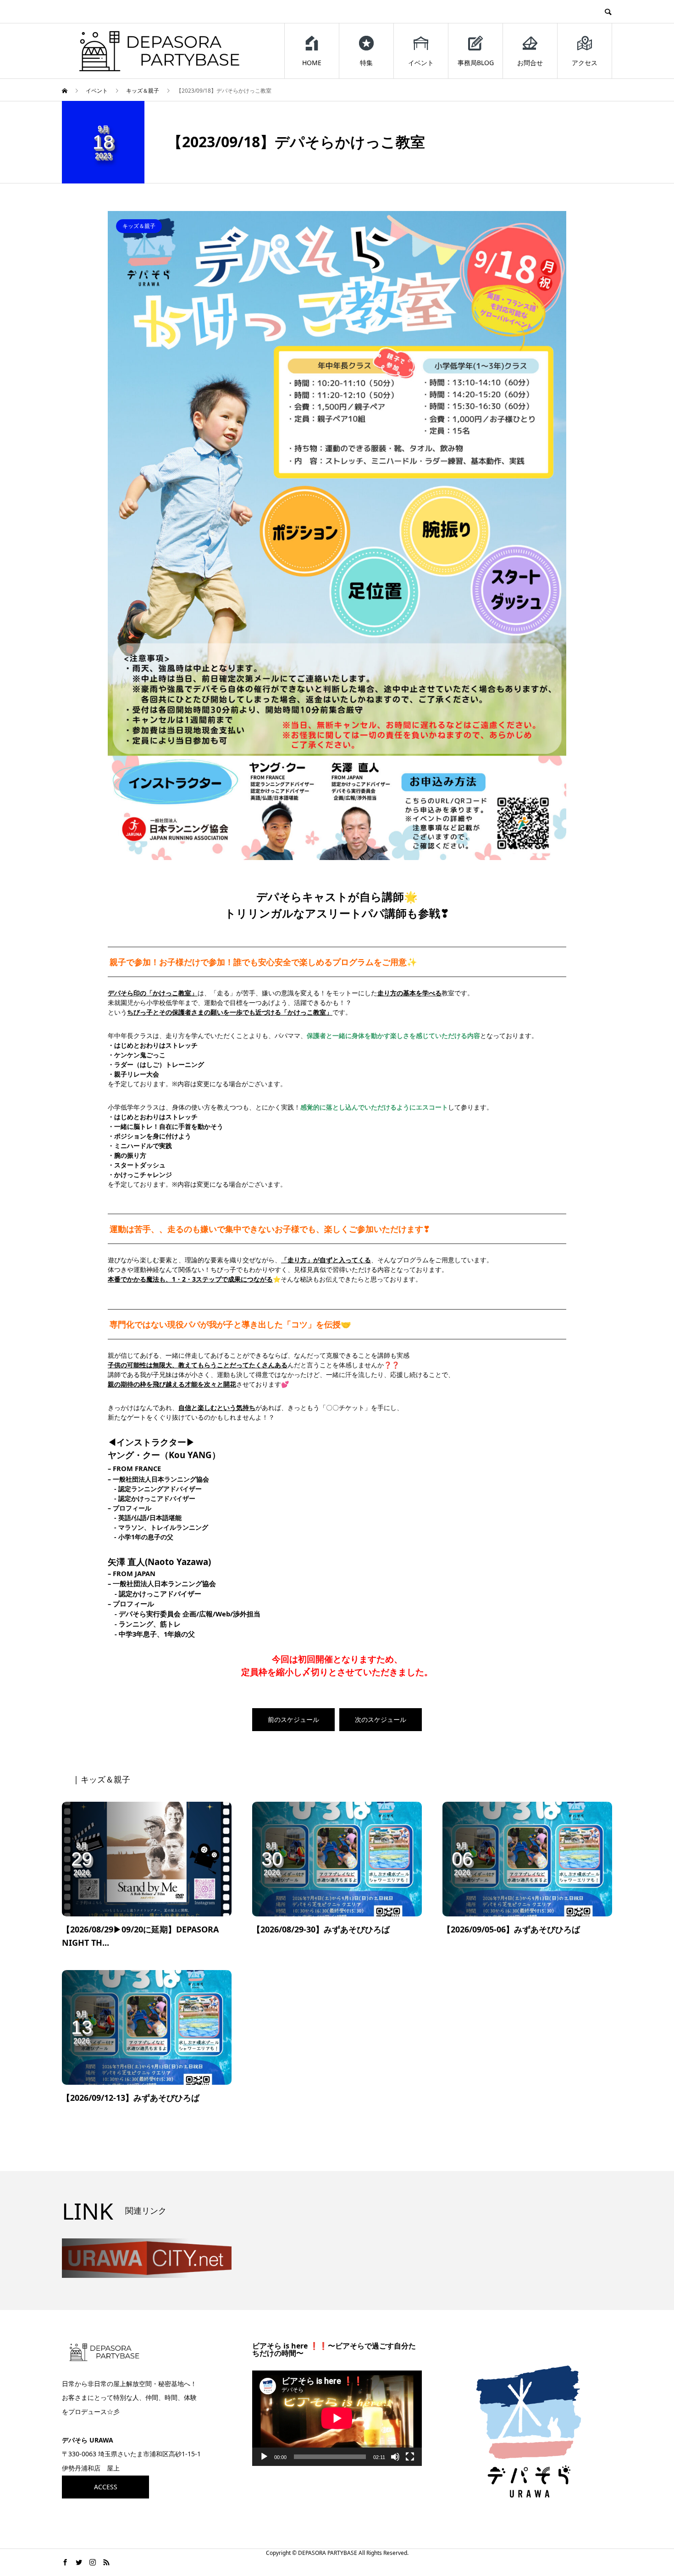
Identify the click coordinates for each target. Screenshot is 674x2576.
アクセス (585, 63)
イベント (421, 63)
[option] (337, 536)
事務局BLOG (476, 63)
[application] (337, 2418)
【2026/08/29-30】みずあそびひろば (321, 1929)
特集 (366, 63)
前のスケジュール (293, 1719)
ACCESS (106, 2487)
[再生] (264, 2457)
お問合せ (530, 63)
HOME (312, 63)
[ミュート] (395, 2457)
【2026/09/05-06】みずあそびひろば (511, 1929)
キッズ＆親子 (139, 226)
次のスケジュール (381, 1719)
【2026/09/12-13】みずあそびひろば (131, 2098)
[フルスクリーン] (410, 2457)
